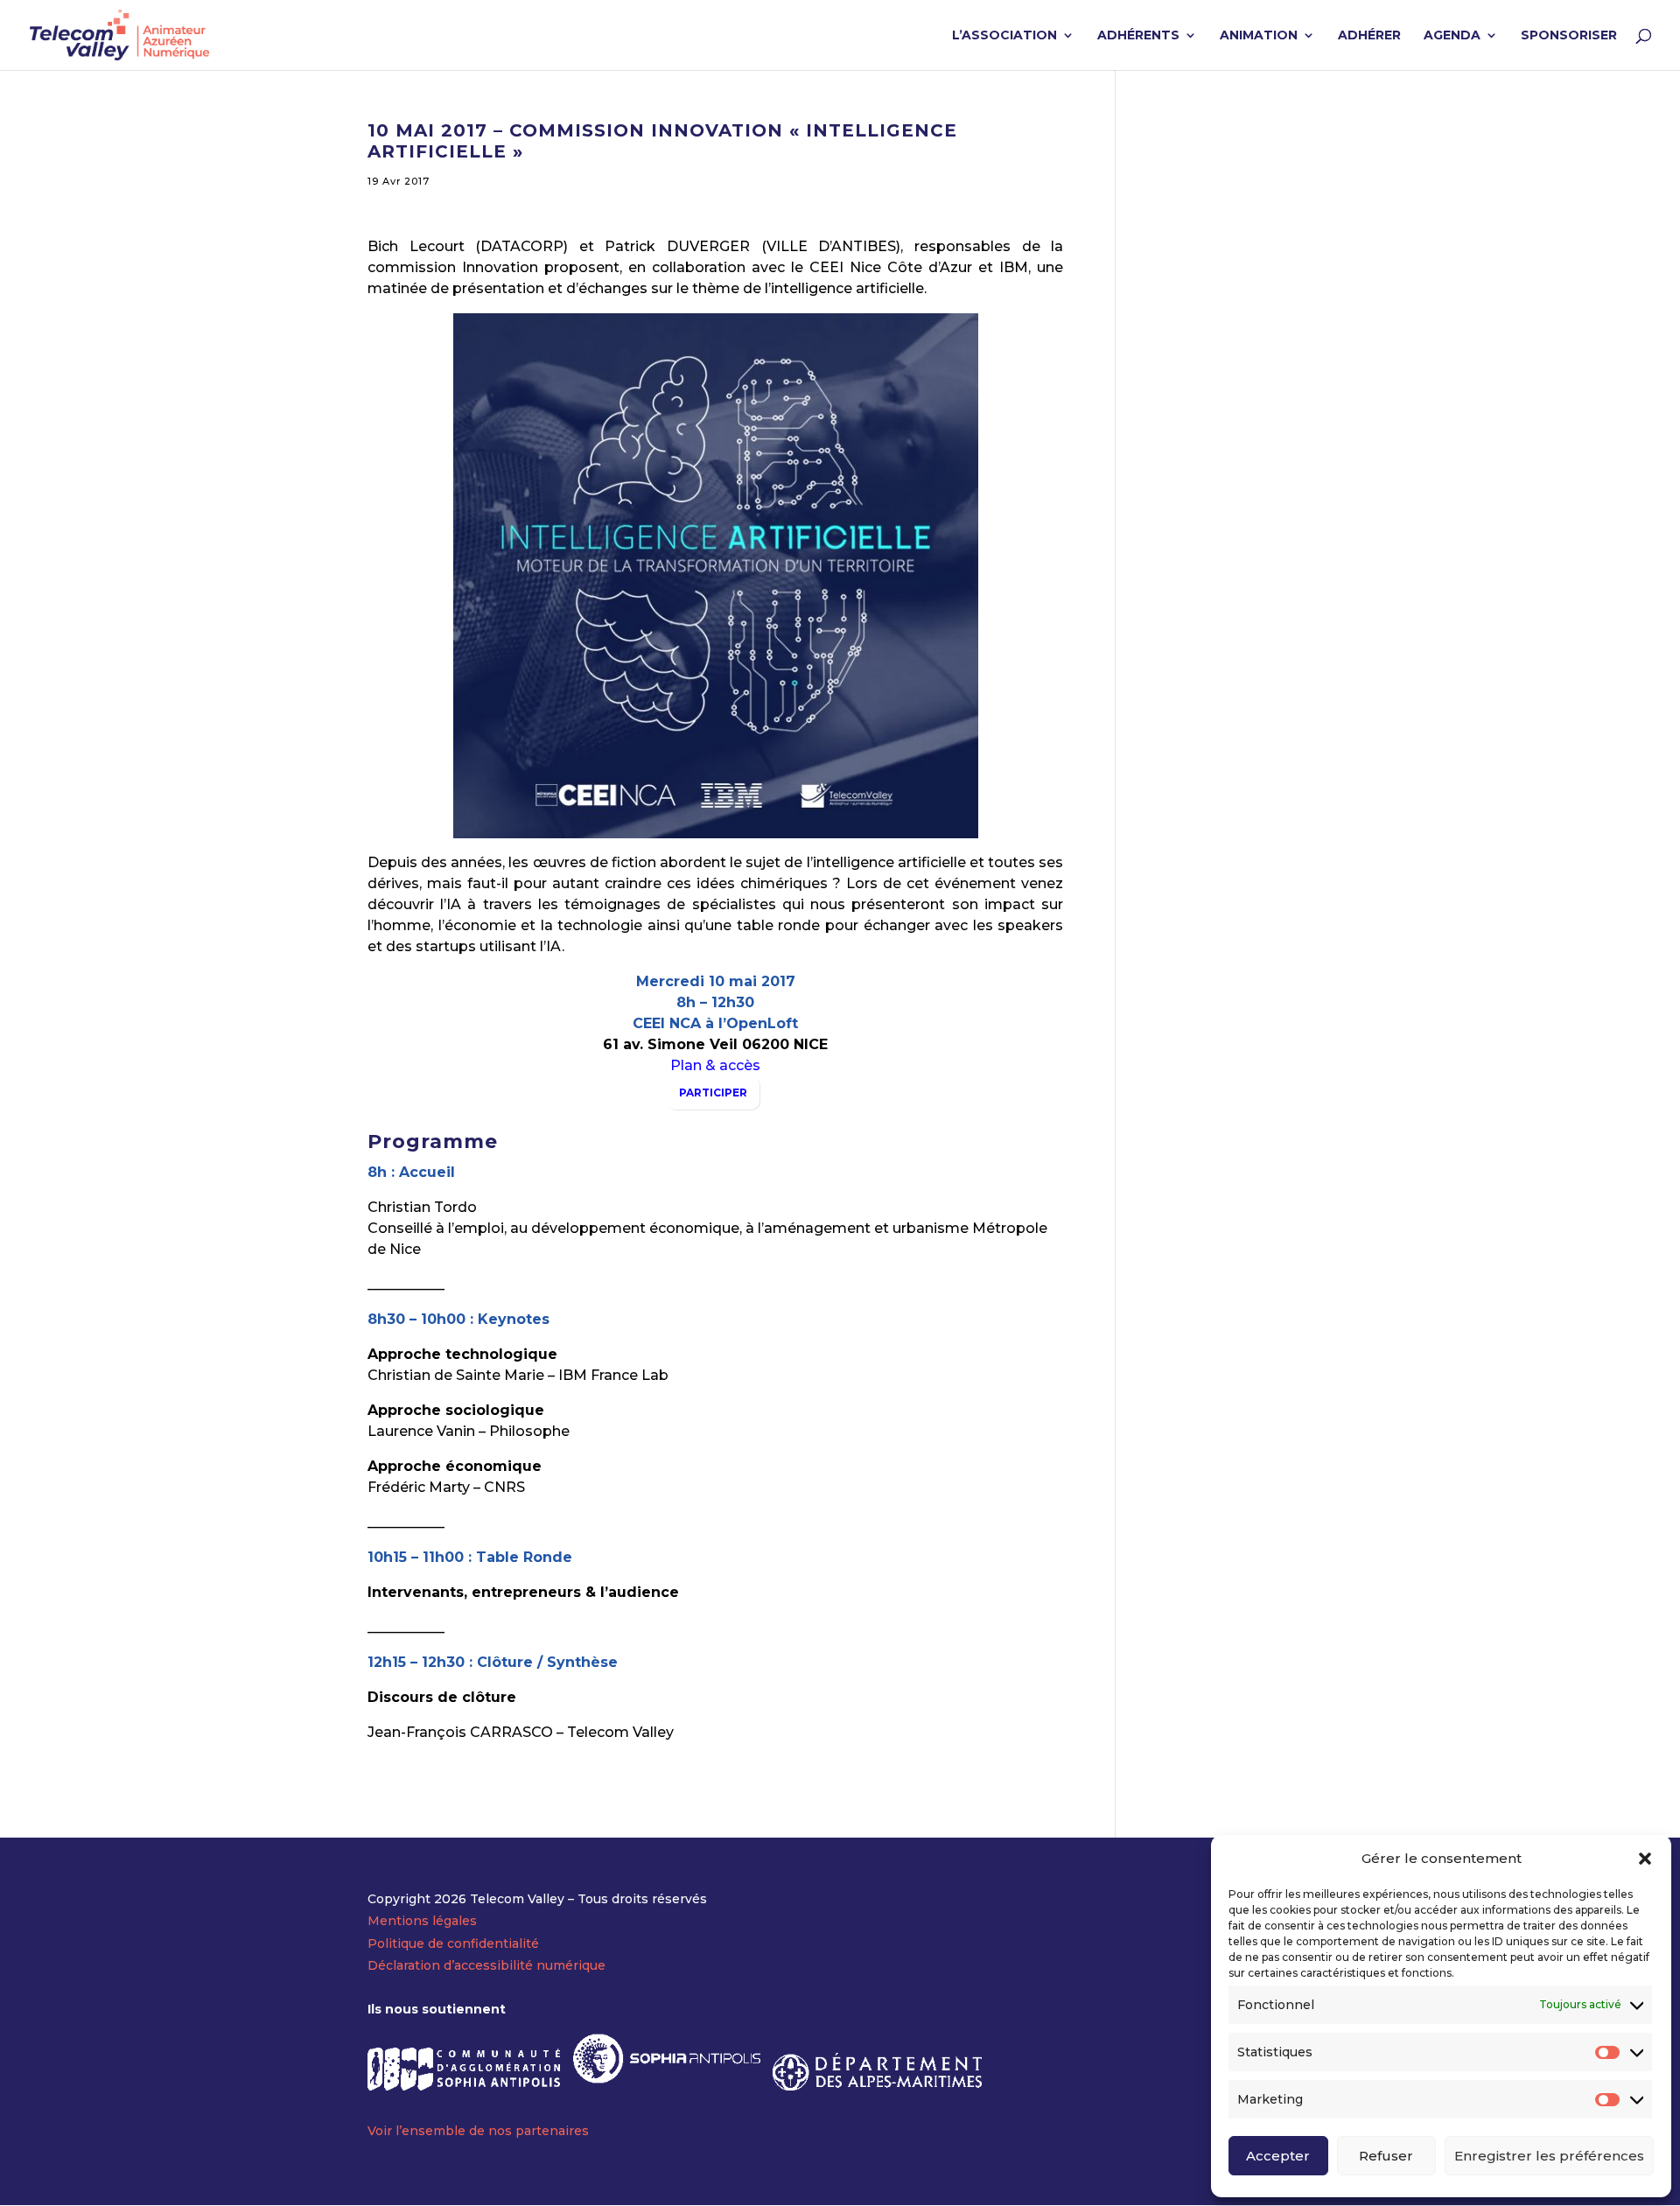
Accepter (1278, 2156)
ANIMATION (1259, 36)
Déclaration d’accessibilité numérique (486, 1965)
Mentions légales (422, 1921)
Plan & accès (715, 1065)
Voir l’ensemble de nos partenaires (478, 2131)
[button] (1645, 1859)
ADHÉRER (1369, 36)
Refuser (1386, 2156)
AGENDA (1452, 36)
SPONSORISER (1569, 36)
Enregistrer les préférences (1549, 2156)
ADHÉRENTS (1138, 36)
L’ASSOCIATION (1004, 36)
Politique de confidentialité (453, 1943)
